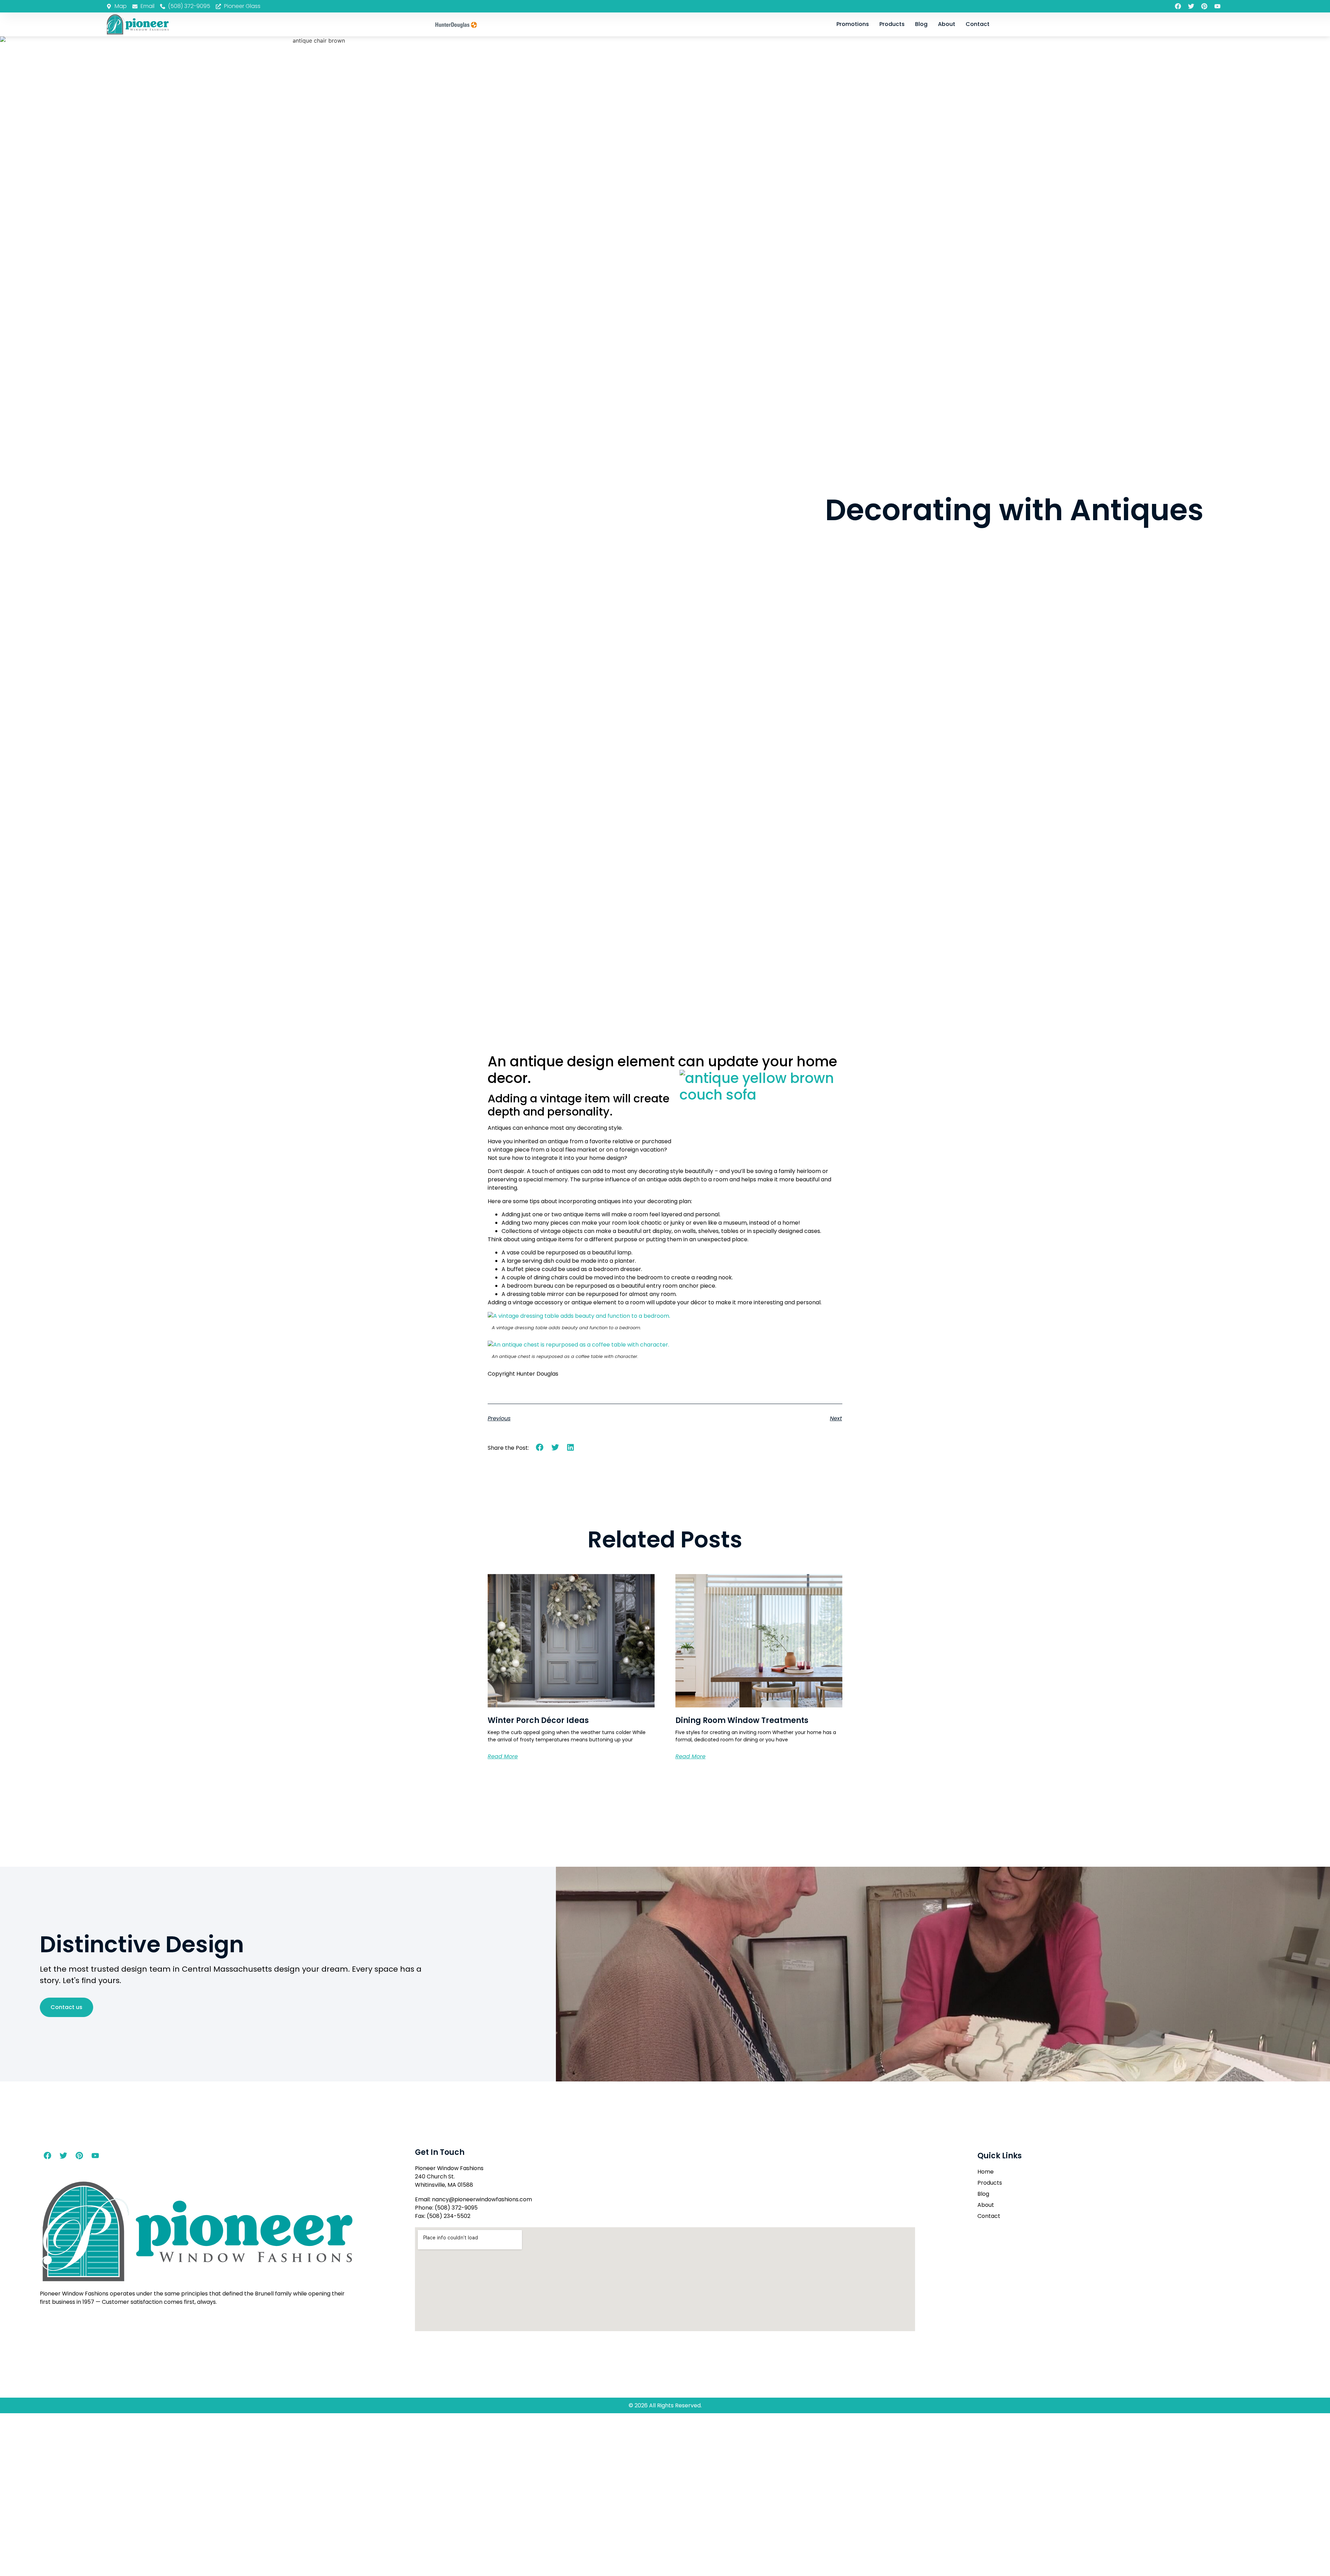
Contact (978, 24)
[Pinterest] (1204, 6)
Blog (921, 24)
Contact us (66, 2007)
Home (986, 2172)
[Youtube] (1217, 6)
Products (892, 24)
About (947, 24)
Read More (503, 1756)
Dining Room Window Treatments (742, 1720)
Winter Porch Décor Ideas (538, 1720)
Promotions (853, 24)
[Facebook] (1178, 6)
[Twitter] (1191, 6)
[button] (540, 1447)
